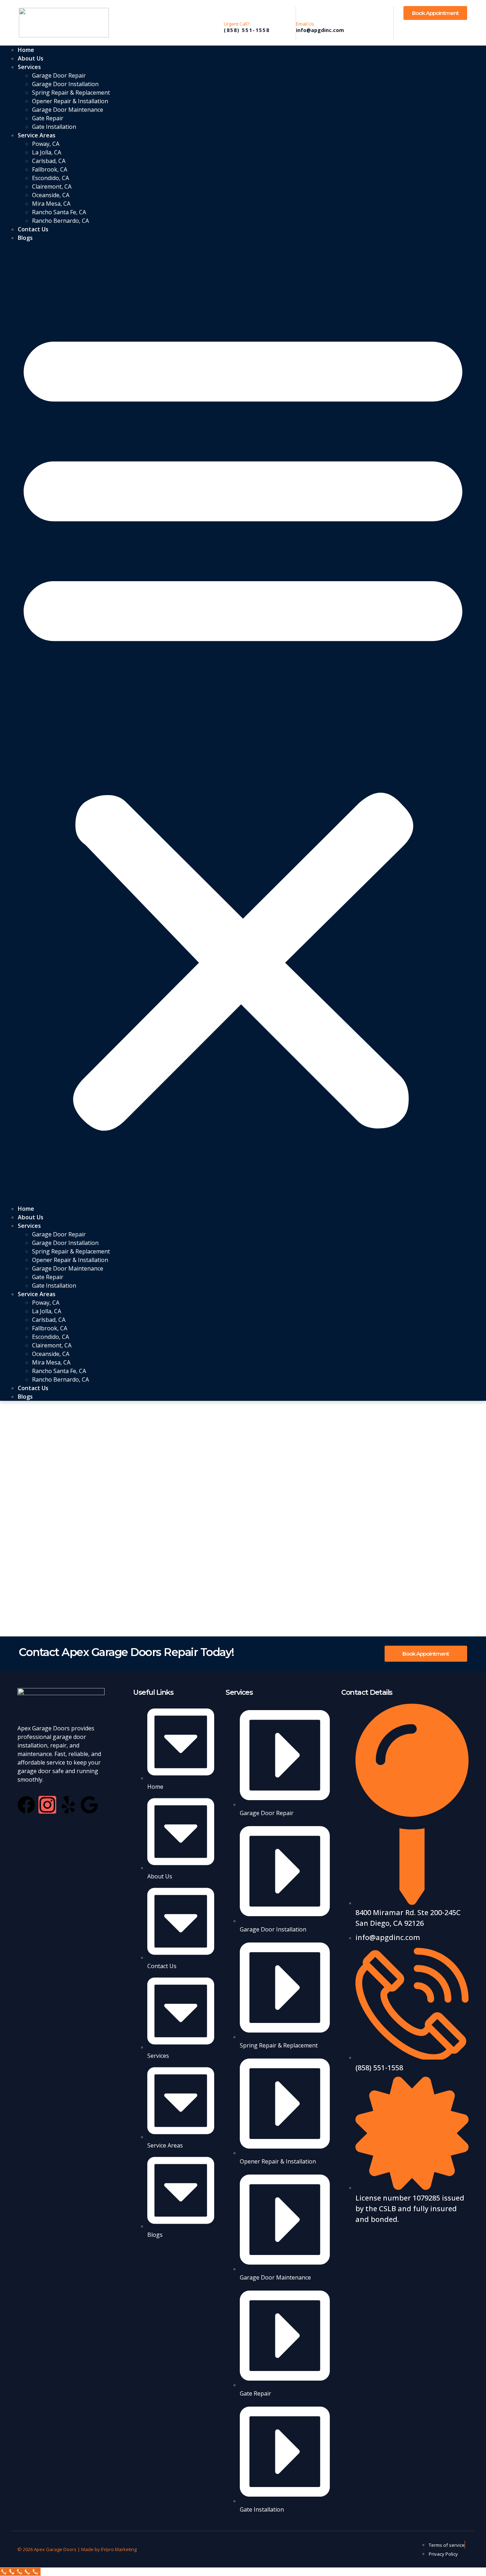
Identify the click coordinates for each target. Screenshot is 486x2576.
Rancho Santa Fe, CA (59, 212)
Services (29, 67)
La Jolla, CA (47, 152)
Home (26, 50)
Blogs (25, 238)
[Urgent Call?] (229, 12)
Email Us (305, 24)
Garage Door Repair (59, 75)
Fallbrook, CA (50, 169)
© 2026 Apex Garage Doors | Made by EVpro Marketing (77, 2549)
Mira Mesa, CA (51, 204)
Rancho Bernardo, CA (60, 221)
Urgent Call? (237, 24)
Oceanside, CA (51, 195)
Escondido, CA (51, 178)
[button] (243, 723)
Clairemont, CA (52, 186)
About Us (31, 58)
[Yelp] (68, 1805)
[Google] (89, 1805)
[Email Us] (302, 12)
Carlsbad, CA (49, 161)
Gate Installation (54, 127)
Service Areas (37, 135)
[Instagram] (47, 1805)
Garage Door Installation (65, 84)
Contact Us (33, 229)
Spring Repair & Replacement (71, 93)
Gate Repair (48, 118)
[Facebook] (26, 1805)
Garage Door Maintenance (68, 110)
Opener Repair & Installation (70, 101)
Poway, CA (46, 144)
